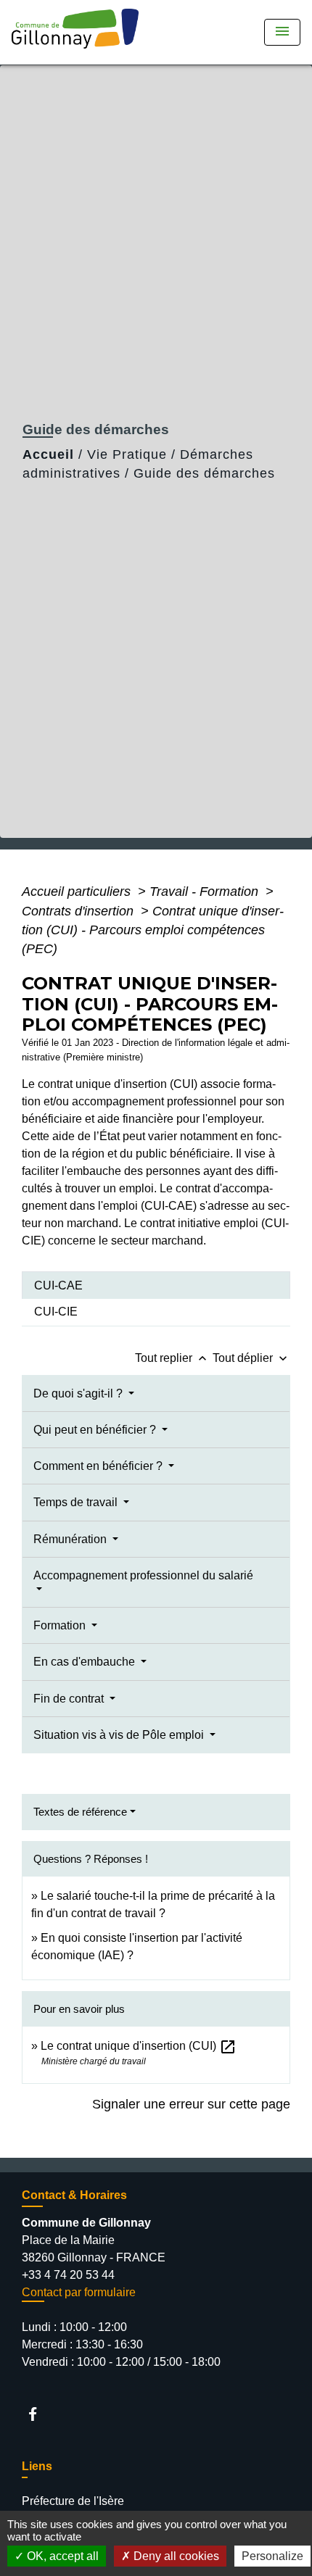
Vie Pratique (127, 454)
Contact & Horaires (74, 2195)
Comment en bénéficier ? (99, 1466)
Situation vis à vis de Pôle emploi (120, 1735)
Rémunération (71, 1539)
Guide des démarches (204, 473)
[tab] (156, 1285)
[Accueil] (80, 32)
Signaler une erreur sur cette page (191, 2104)
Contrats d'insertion (79, 911)
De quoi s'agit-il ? (79, 1393)
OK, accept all (61, 2556)
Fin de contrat (70, 1699)
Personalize (272, 2556)
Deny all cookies (175, 2556)
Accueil (48, 454)
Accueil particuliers (78, 892)
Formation (61, 1625)
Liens (37, 2466)
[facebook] (40, 2414)
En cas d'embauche (86, 1662)
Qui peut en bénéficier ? (96, 1430)
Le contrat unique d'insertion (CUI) (139, 2046)
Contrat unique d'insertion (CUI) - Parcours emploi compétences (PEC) (153, 930)
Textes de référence (80, 1812)
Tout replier (172, 1358)
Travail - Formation (206, 892)
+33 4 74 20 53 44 (68, 2275)
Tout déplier (251, 1358)
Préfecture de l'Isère (73, 2501)
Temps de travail (77, 1502)
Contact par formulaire (79, 2292)
